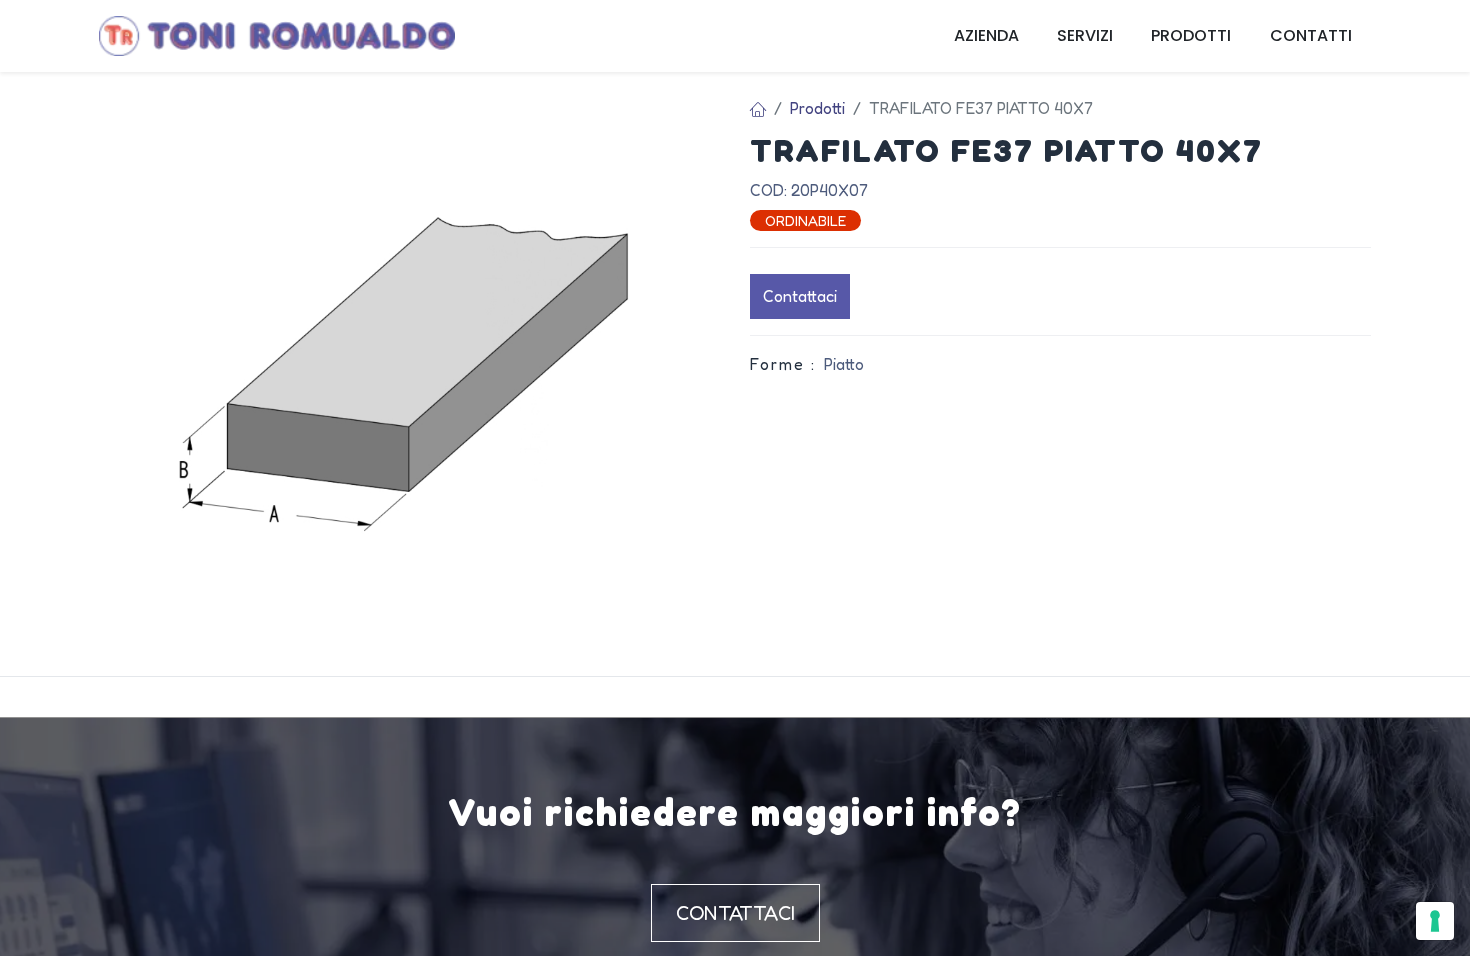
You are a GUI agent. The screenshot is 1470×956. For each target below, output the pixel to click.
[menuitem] (986, 36)
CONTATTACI (735, 913)
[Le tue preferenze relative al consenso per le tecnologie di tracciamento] (1435, 921)
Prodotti (817, 108)
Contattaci (800, 296)
